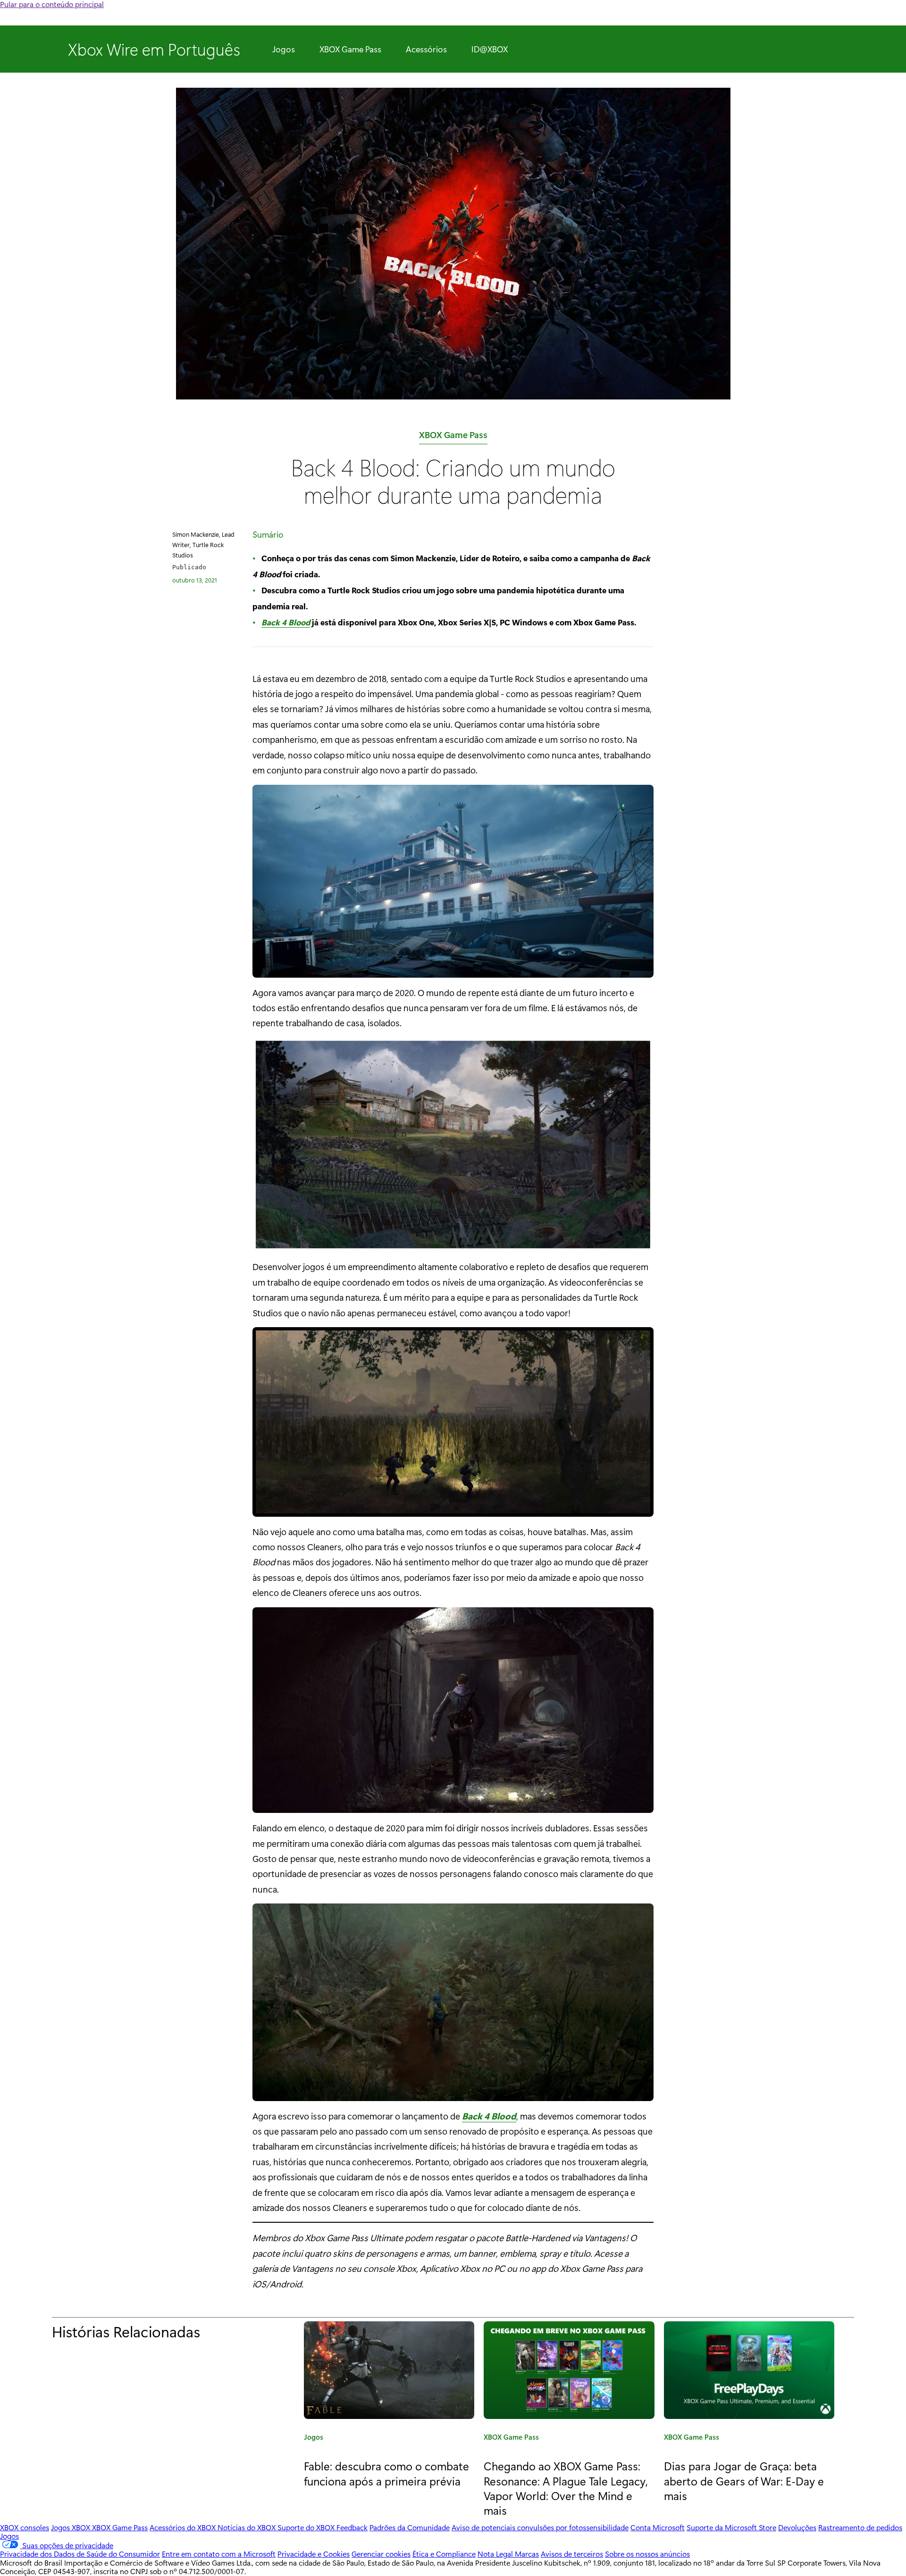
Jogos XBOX (71, 2527)
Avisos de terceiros (572, 2554)
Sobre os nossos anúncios (647, 2554)
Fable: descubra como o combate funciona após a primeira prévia (386, 2473)
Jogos (284, 49)
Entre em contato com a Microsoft (219, 2554)
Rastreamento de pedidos (860, 2527)
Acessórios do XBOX (184, 2527)
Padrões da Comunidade (410, 2527)
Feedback (352, 2527)
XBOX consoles (25, 2527)
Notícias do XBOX (247, 2527)
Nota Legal (496, 2554)
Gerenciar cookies (381, 2554)
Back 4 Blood (286, 622)
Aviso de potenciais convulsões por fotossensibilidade (540, 2527)
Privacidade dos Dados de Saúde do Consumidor (80, 2554)
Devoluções (797, 2527)
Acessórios (426, 49)
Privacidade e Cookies (314, 2554)
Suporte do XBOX (307, 2527)
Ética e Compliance (444, 2554)
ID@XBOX (490, 49)
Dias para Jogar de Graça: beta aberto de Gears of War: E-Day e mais (744, 2480)
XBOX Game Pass (350, 49)
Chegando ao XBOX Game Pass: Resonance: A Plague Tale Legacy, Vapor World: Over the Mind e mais (566, 2488)
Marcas (527, 2554)
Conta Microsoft (658, 2527)
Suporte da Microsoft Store (731, 2527)
